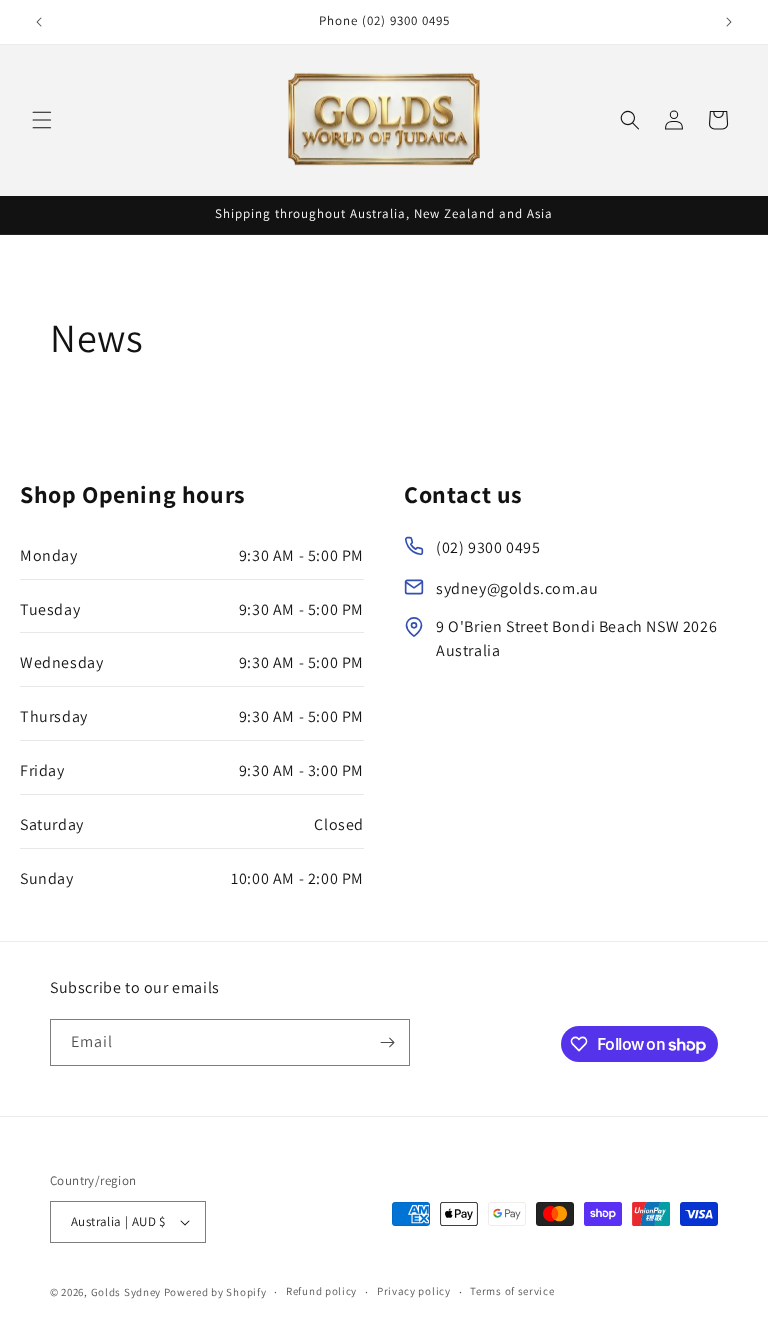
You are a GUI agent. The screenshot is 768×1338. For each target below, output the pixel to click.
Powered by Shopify (215, 1292)
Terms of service (512, 1291)
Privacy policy (414, 1291)
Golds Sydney (126, 1292)
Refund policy (321, 1291)
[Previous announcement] (39, 22)
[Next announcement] (729, 22)
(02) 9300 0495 (488, 547)
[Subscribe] (387, 1042)
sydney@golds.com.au (517, 588)
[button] (42, 120)
